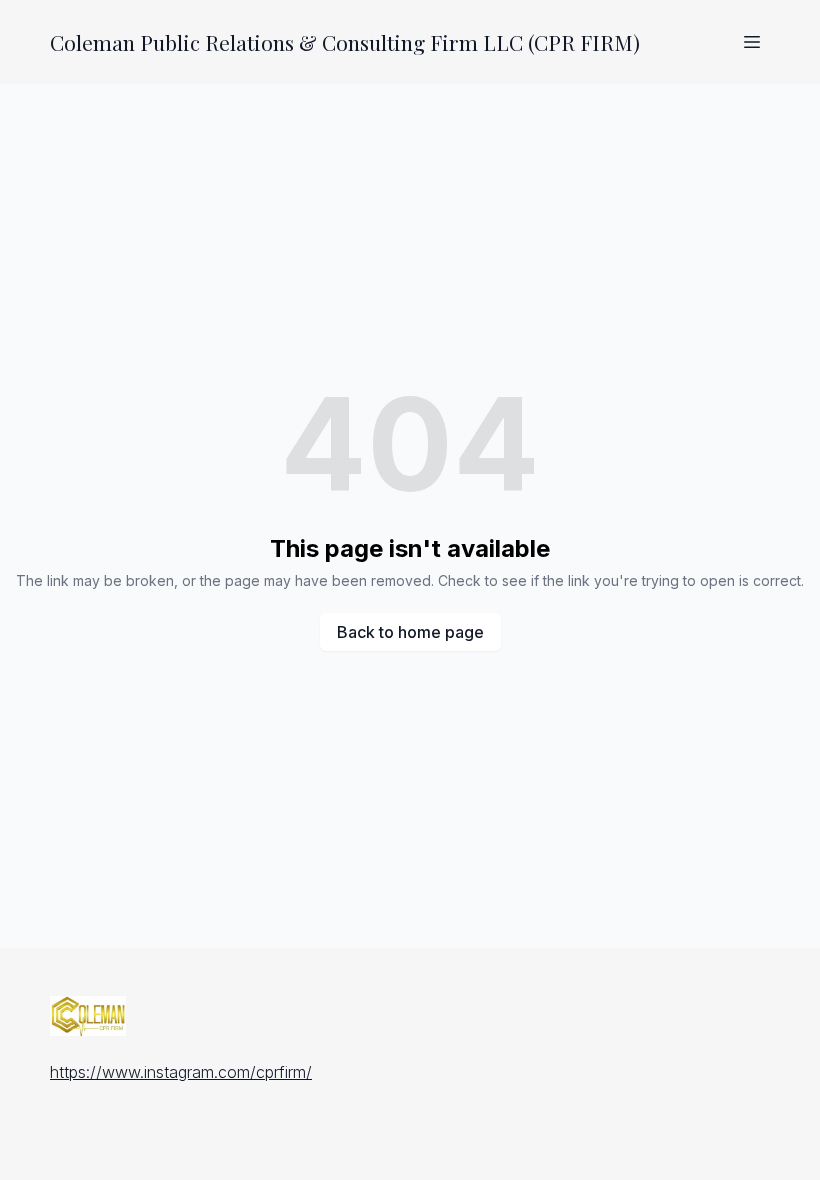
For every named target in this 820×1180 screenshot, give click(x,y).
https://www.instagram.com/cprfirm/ (181, 1072)
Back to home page (410, 632)
